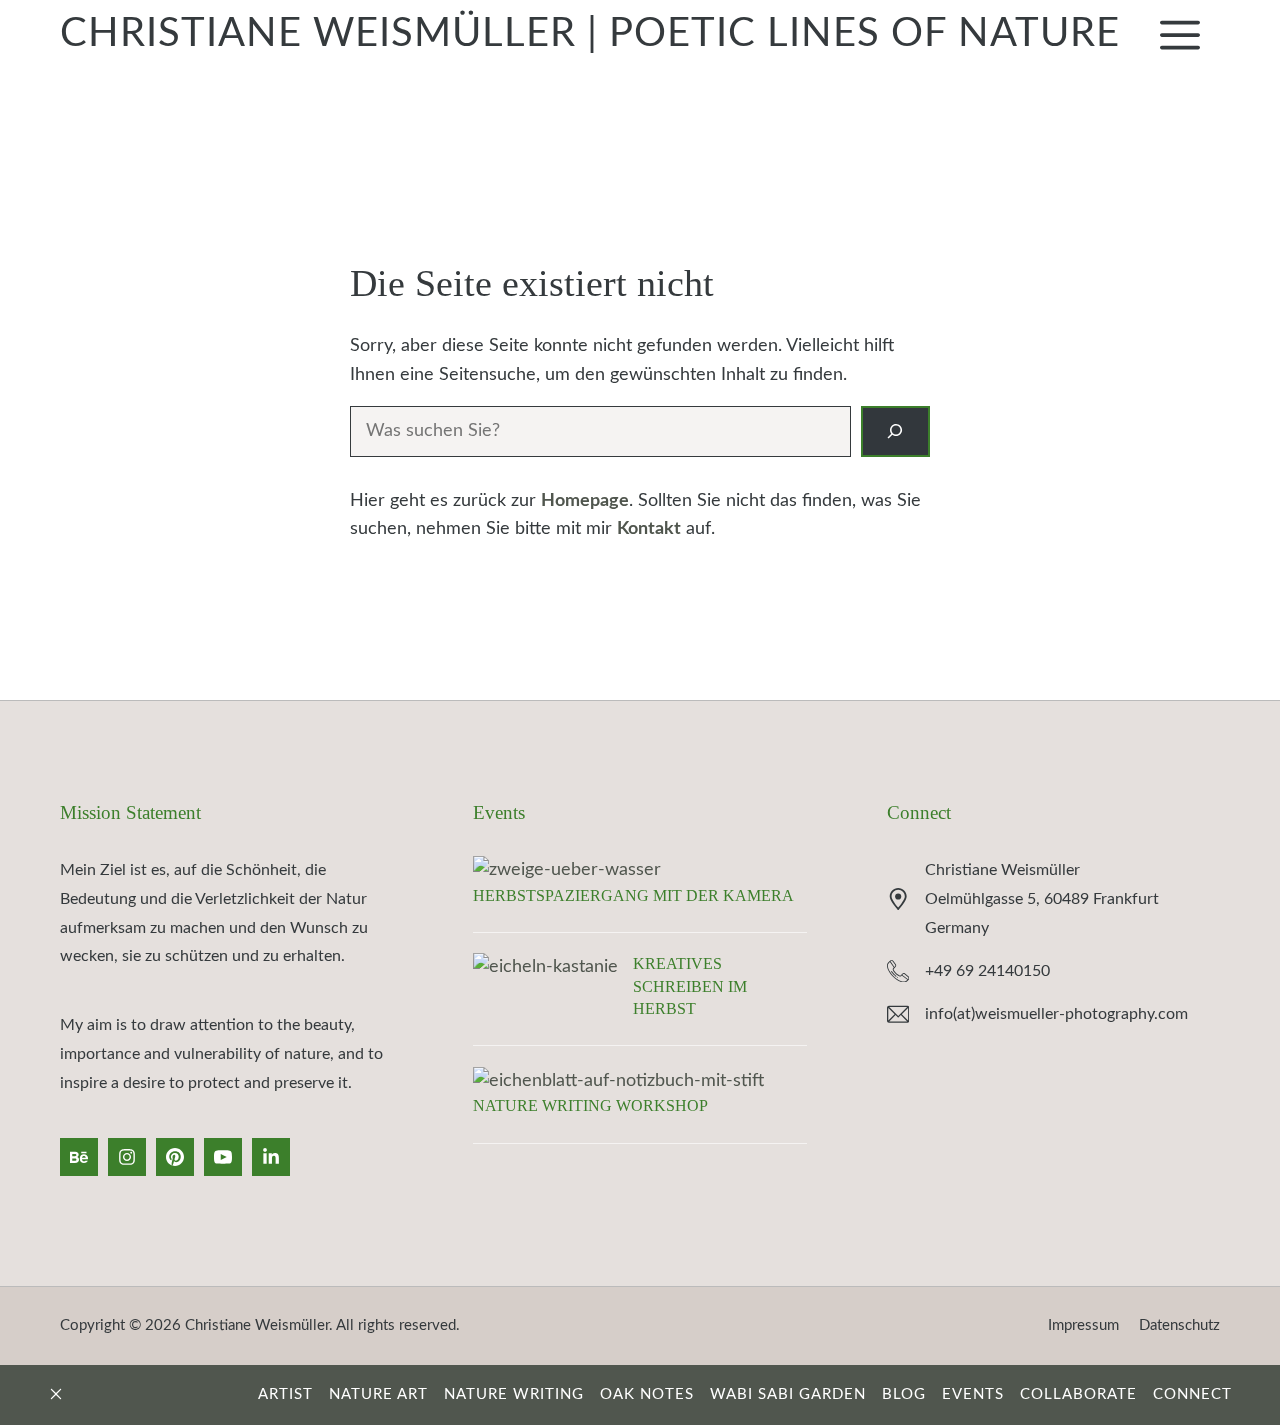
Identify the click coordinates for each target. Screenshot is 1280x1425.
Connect (919, 812)
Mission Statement (130, 812)
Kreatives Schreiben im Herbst (690, 986)
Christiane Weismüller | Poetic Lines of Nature (590, 34)
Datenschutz (1179, 1325)
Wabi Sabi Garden (788, 1394)
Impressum (1083, 1325)
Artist (285, 1394)
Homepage (585, 501)
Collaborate (1078, 1394)
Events (499, 812)
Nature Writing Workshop (590, 1105)
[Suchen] (895, 431)
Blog (904, 1394)
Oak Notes (647, 1394)
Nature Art (378, 1394)
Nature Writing (514, 1394)
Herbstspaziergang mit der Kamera (633, 895)
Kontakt (649, 529)
